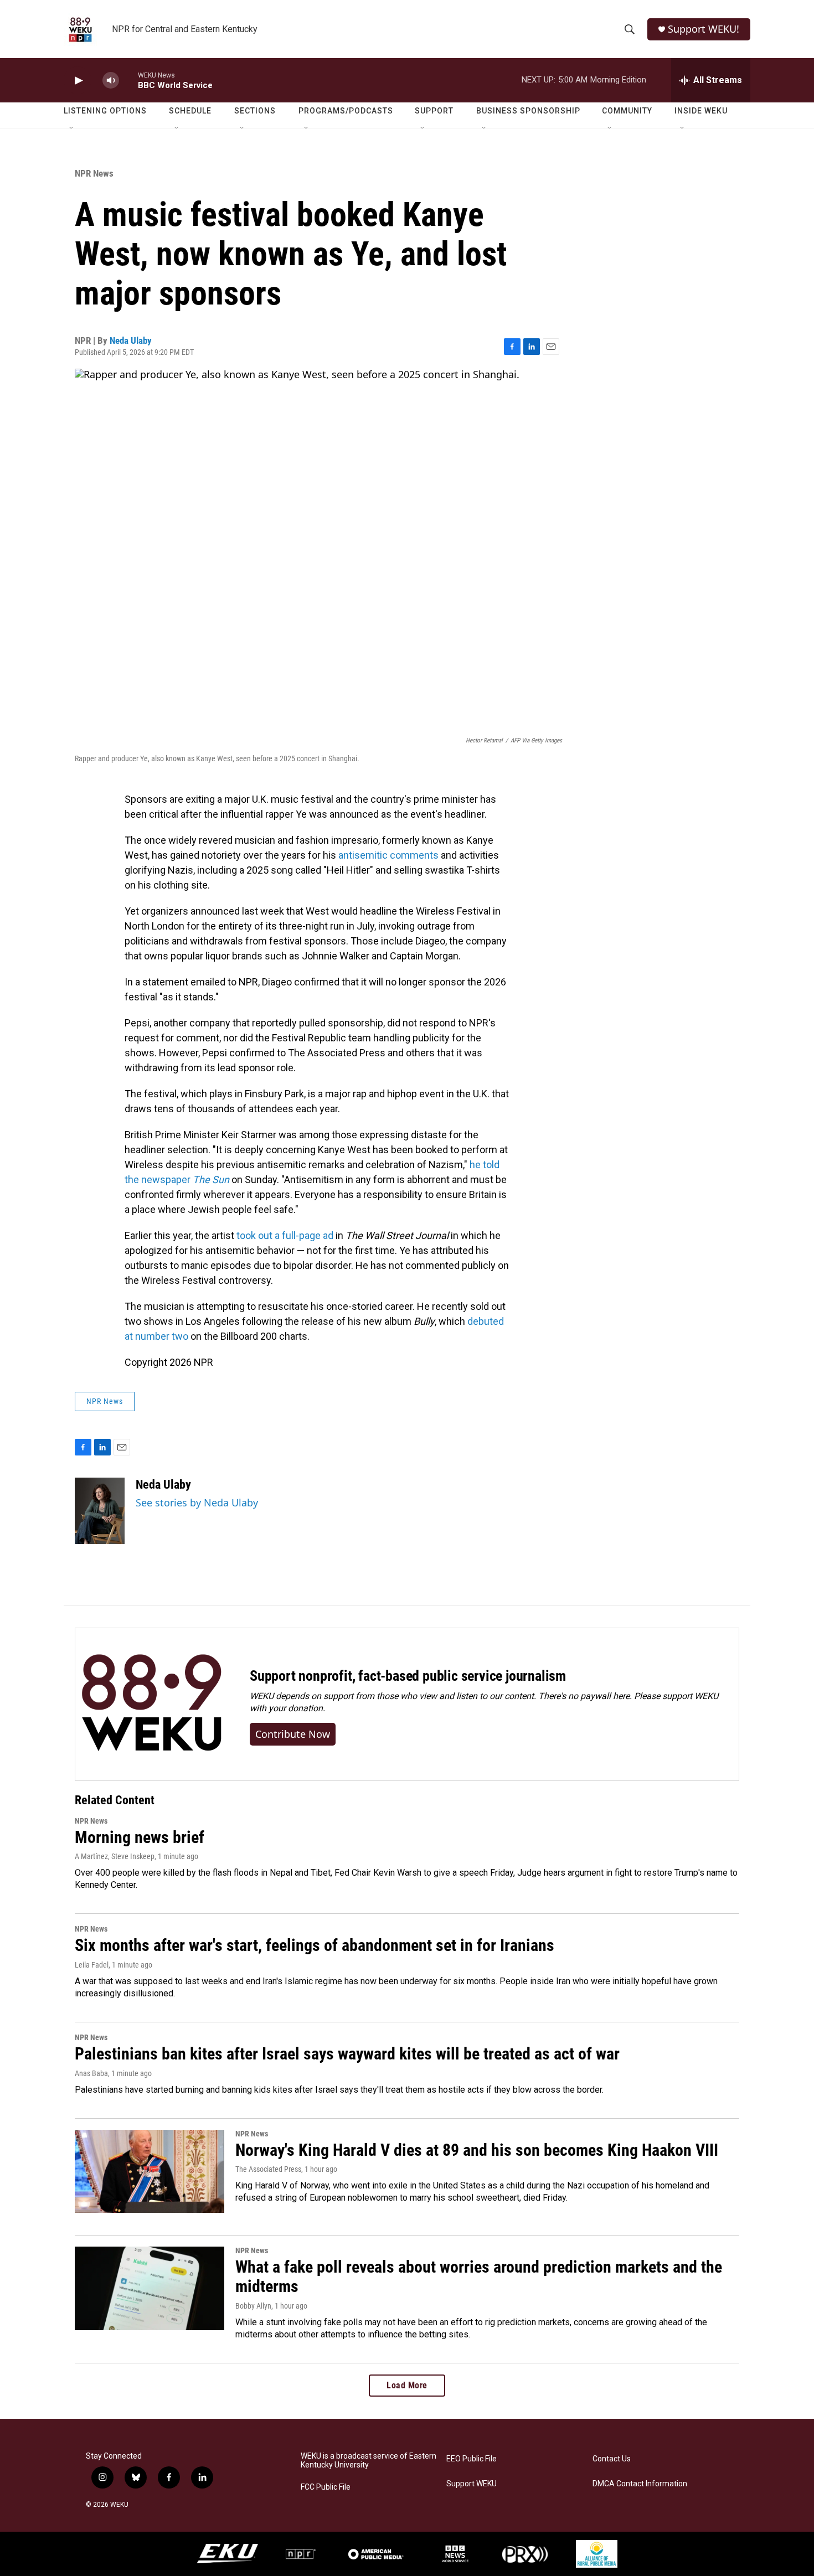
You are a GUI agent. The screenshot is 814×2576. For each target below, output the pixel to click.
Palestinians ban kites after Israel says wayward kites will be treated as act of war (347, 2054)
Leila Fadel (92, 1965)
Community (627, 111)
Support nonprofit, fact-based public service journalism (408, 1676)
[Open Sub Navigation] (72, 128)
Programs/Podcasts (346, 111)
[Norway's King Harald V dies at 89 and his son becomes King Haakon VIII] (150, 2171)
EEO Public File (472, 2459)
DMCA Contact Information (640, 2484)
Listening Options (105, 111)
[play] (78, 81)
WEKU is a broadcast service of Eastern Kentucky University (369, 2461)
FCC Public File (326, 2487)
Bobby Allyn (253, 2306)
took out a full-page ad (285, 1235)
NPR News (94, 173)
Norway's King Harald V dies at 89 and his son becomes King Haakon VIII (477, 2150)
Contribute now (293, 1734)
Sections (255, 111)
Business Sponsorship (528, 111)
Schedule (190, 111)
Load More (407, 2385)
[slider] (128, 80)
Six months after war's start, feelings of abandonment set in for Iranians (315, 1945)
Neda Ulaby (131, 340)
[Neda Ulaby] (100, 1511)
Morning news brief (140, 1837)
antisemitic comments (388, 855)
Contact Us (612, 2459)
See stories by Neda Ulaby (197, 1503)
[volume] (111, 81)
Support (434, 111)
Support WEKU (472, 2484)
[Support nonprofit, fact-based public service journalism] (151, 1704)
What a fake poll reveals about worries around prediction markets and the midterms (479, 2276)
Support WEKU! (704, 29)
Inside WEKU (701, 111)
